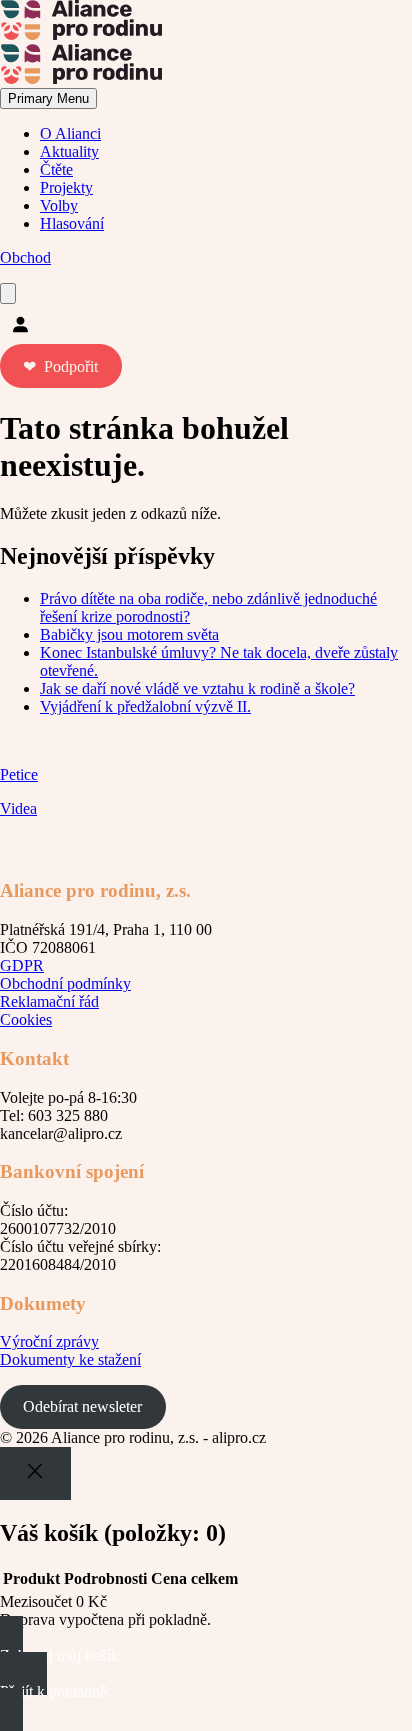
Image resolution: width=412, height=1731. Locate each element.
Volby (59, 205)
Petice (19, 774)
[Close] (35, 1473)
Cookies (26, 1019)
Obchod (25, 257)
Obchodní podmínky (65, 983)
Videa (18, 808)
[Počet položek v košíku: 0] (8, 293)
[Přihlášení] (206, 324)
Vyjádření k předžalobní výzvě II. (145, 706)
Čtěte (56, 169)
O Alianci (70, 133)
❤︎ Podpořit (60, 366)
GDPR (22, 965)
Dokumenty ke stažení (70, 1359)
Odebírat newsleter (82, 1406)
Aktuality (69, 151)
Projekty (66, 187)
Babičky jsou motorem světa (129, 634)
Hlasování (72, 223)
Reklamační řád (49, 1001)
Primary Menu (48, 98)
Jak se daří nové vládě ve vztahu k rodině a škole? (197, 688)
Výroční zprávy (49, 1341)
